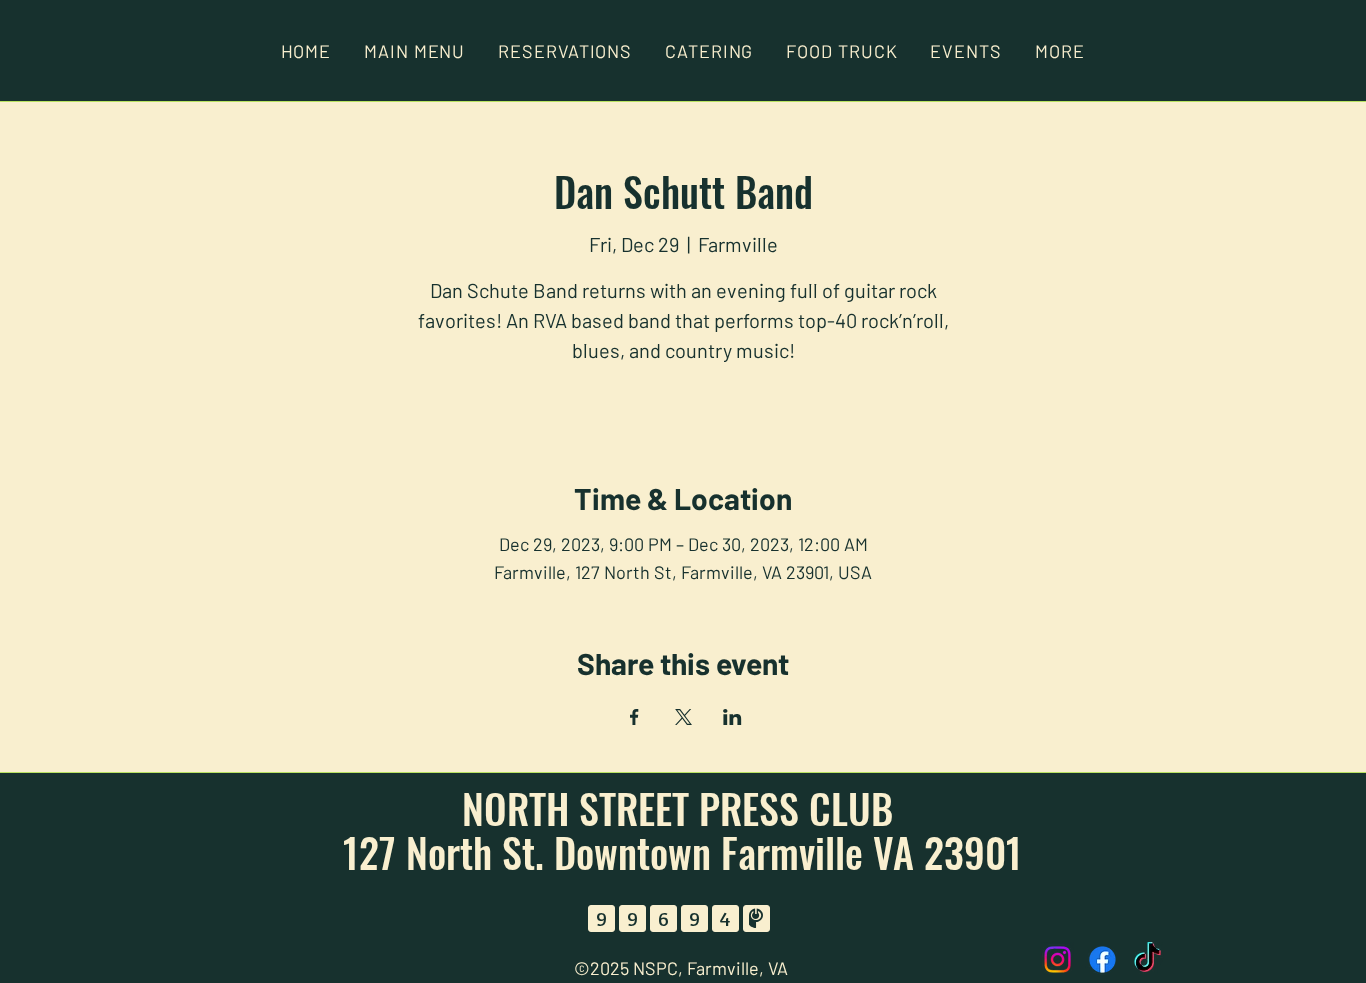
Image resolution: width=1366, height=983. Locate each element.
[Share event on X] (683, 717)
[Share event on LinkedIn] (732, 717)
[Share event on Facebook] (634, 717)
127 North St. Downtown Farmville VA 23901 (682, 852)
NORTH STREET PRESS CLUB (682, 808)
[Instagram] (1057, 959)
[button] (1059, 51)
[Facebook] (1102, 959)
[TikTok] (1147, 959)
